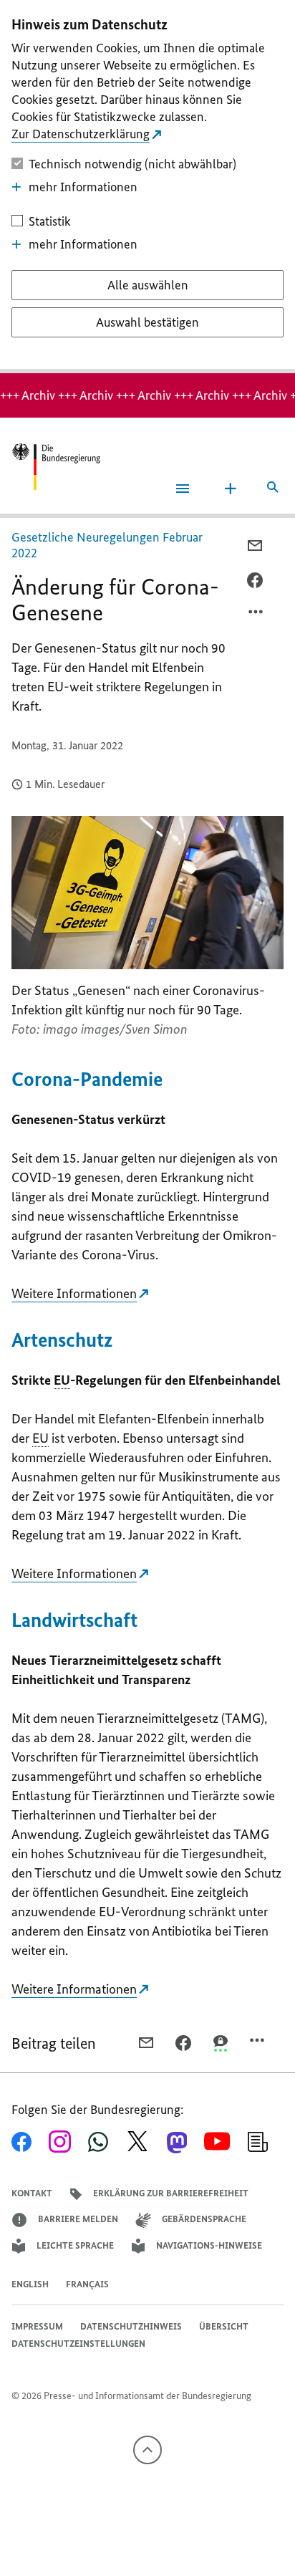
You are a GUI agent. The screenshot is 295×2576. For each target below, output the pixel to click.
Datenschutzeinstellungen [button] (78, 2344)
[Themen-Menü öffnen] (231, 489)
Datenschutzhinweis (131, 2326)
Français (87, 2284)
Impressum (37, 2326)
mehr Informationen (83, 187)
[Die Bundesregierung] (56, 467)
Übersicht (224, 2326)
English (30, 2284)
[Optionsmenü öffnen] (256, 615)
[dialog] (147, 187)
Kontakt (32, 2193)
